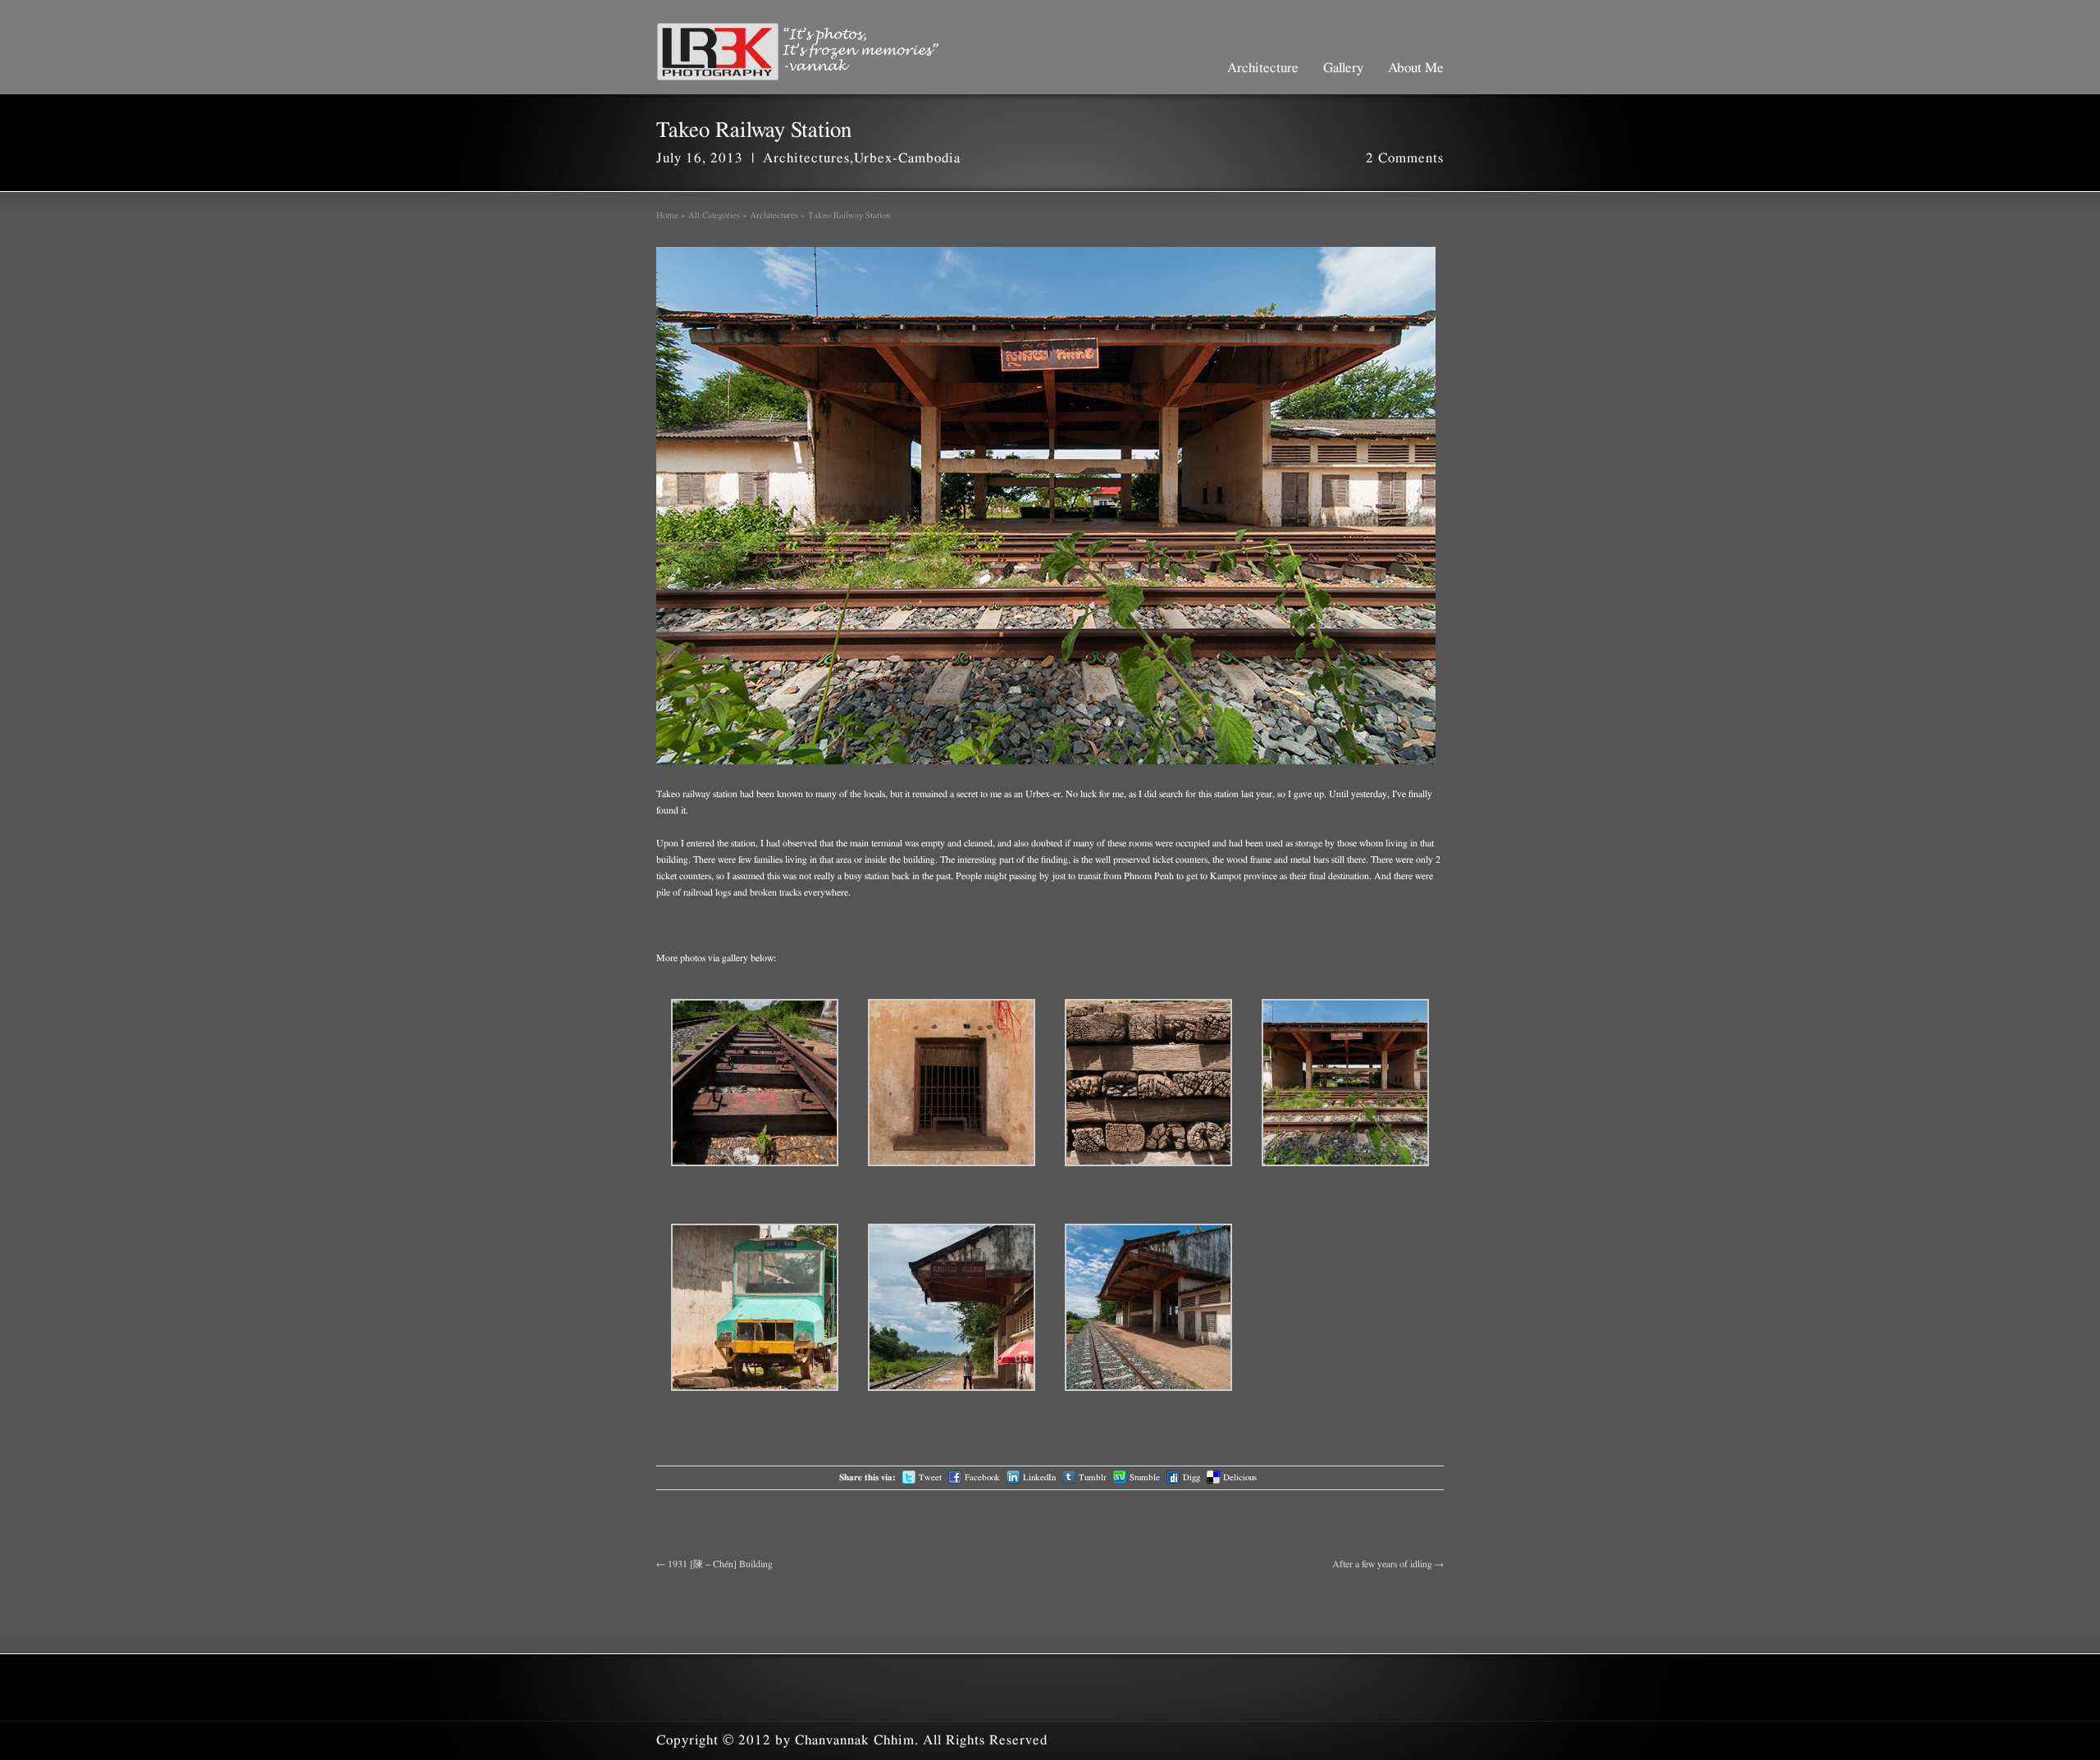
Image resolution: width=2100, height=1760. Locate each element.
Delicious (1240, 1477)
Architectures (806, 158)
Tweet (930, 1477)
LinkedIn (1039, 1477)
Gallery (1343, 68)
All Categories (714, 215)
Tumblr (1093, 1477)
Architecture (1263, 68)
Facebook (982, 1477)
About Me (1416, 68)
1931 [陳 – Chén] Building (714, 1564)
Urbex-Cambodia (907, 158)
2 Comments (1405, 158)
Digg (1192, 1477)
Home (667, 215)
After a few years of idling (1388, 1564)
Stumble (1145, 1477)
